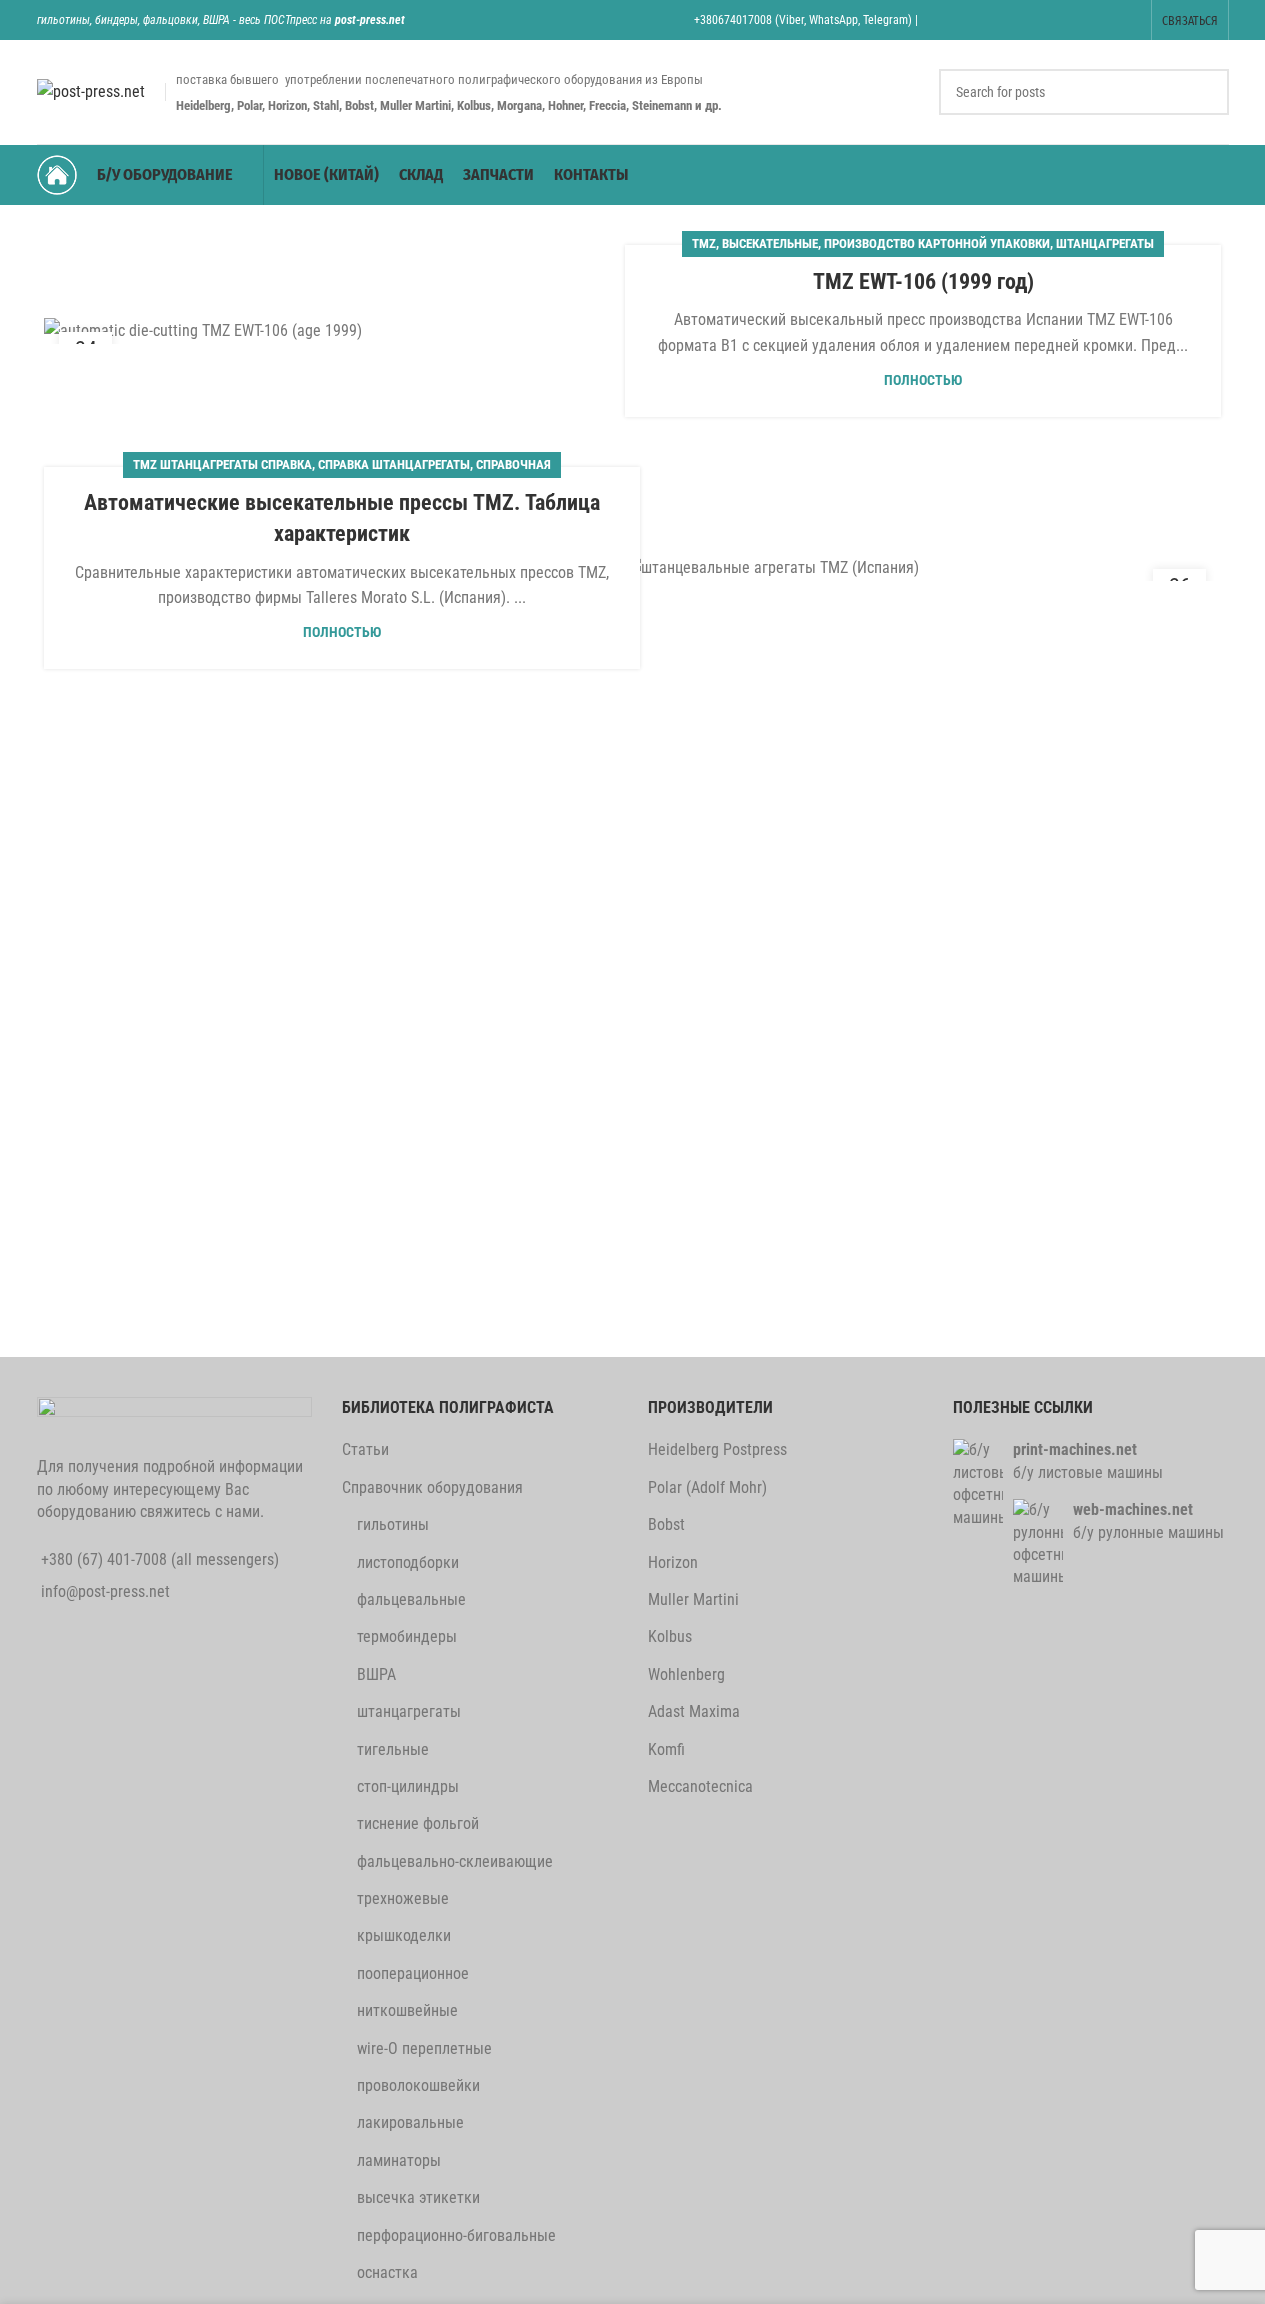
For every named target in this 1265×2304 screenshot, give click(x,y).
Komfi (666, 1749)
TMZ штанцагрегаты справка (222, 464)
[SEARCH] (1206, 92)
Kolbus (670, 1636)
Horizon (673, 1562)
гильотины (393, 1524)
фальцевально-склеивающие (455, 1861)
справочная (513, 464)
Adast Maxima (694, 1711)
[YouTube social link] (1051, 19)
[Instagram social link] (1026, 19)
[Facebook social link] (950, 19)
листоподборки (408, 1562)
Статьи (365, 1449)
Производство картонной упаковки (937, 243)
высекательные (770, 243)
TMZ (704, 243)
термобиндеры (407, 1636)
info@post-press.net (105, 1591)
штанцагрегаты (1105, 243)
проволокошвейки (418, 2085)
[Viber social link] (1127, 19)
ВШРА (376, 1674)
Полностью (923, 380)
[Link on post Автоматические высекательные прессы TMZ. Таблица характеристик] (923, 567)
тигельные (393, 1749)
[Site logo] (91, 90)
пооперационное (413, 1973)
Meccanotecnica (700, 1786)
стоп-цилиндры (408, 1786)
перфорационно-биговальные (456, 2235)
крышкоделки (404, 1935)
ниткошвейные (407, 2010)
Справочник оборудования (432, 1487)
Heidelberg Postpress (717, 1449)
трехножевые (403, 1898)
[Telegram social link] (1102, 19)
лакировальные (410, 2122)
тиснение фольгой (418, 1823)
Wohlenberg (686, 1674)
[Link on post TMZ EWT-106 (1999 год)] (342, 330)
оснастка (387, 2272)
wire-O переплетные (424, 2048)
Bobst (666, 1524)
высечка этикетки (418, 2197)
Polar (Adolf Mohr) (707, 1487)
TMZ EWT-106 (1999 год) (923, 281)
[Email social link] (1001, 19)
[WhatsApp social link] (1077, 19)
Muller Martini (693, 1599)
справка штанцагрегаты (394, 464)
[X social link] (975, 19)
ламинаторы (399, 2160)
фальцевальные (411, 1599)
